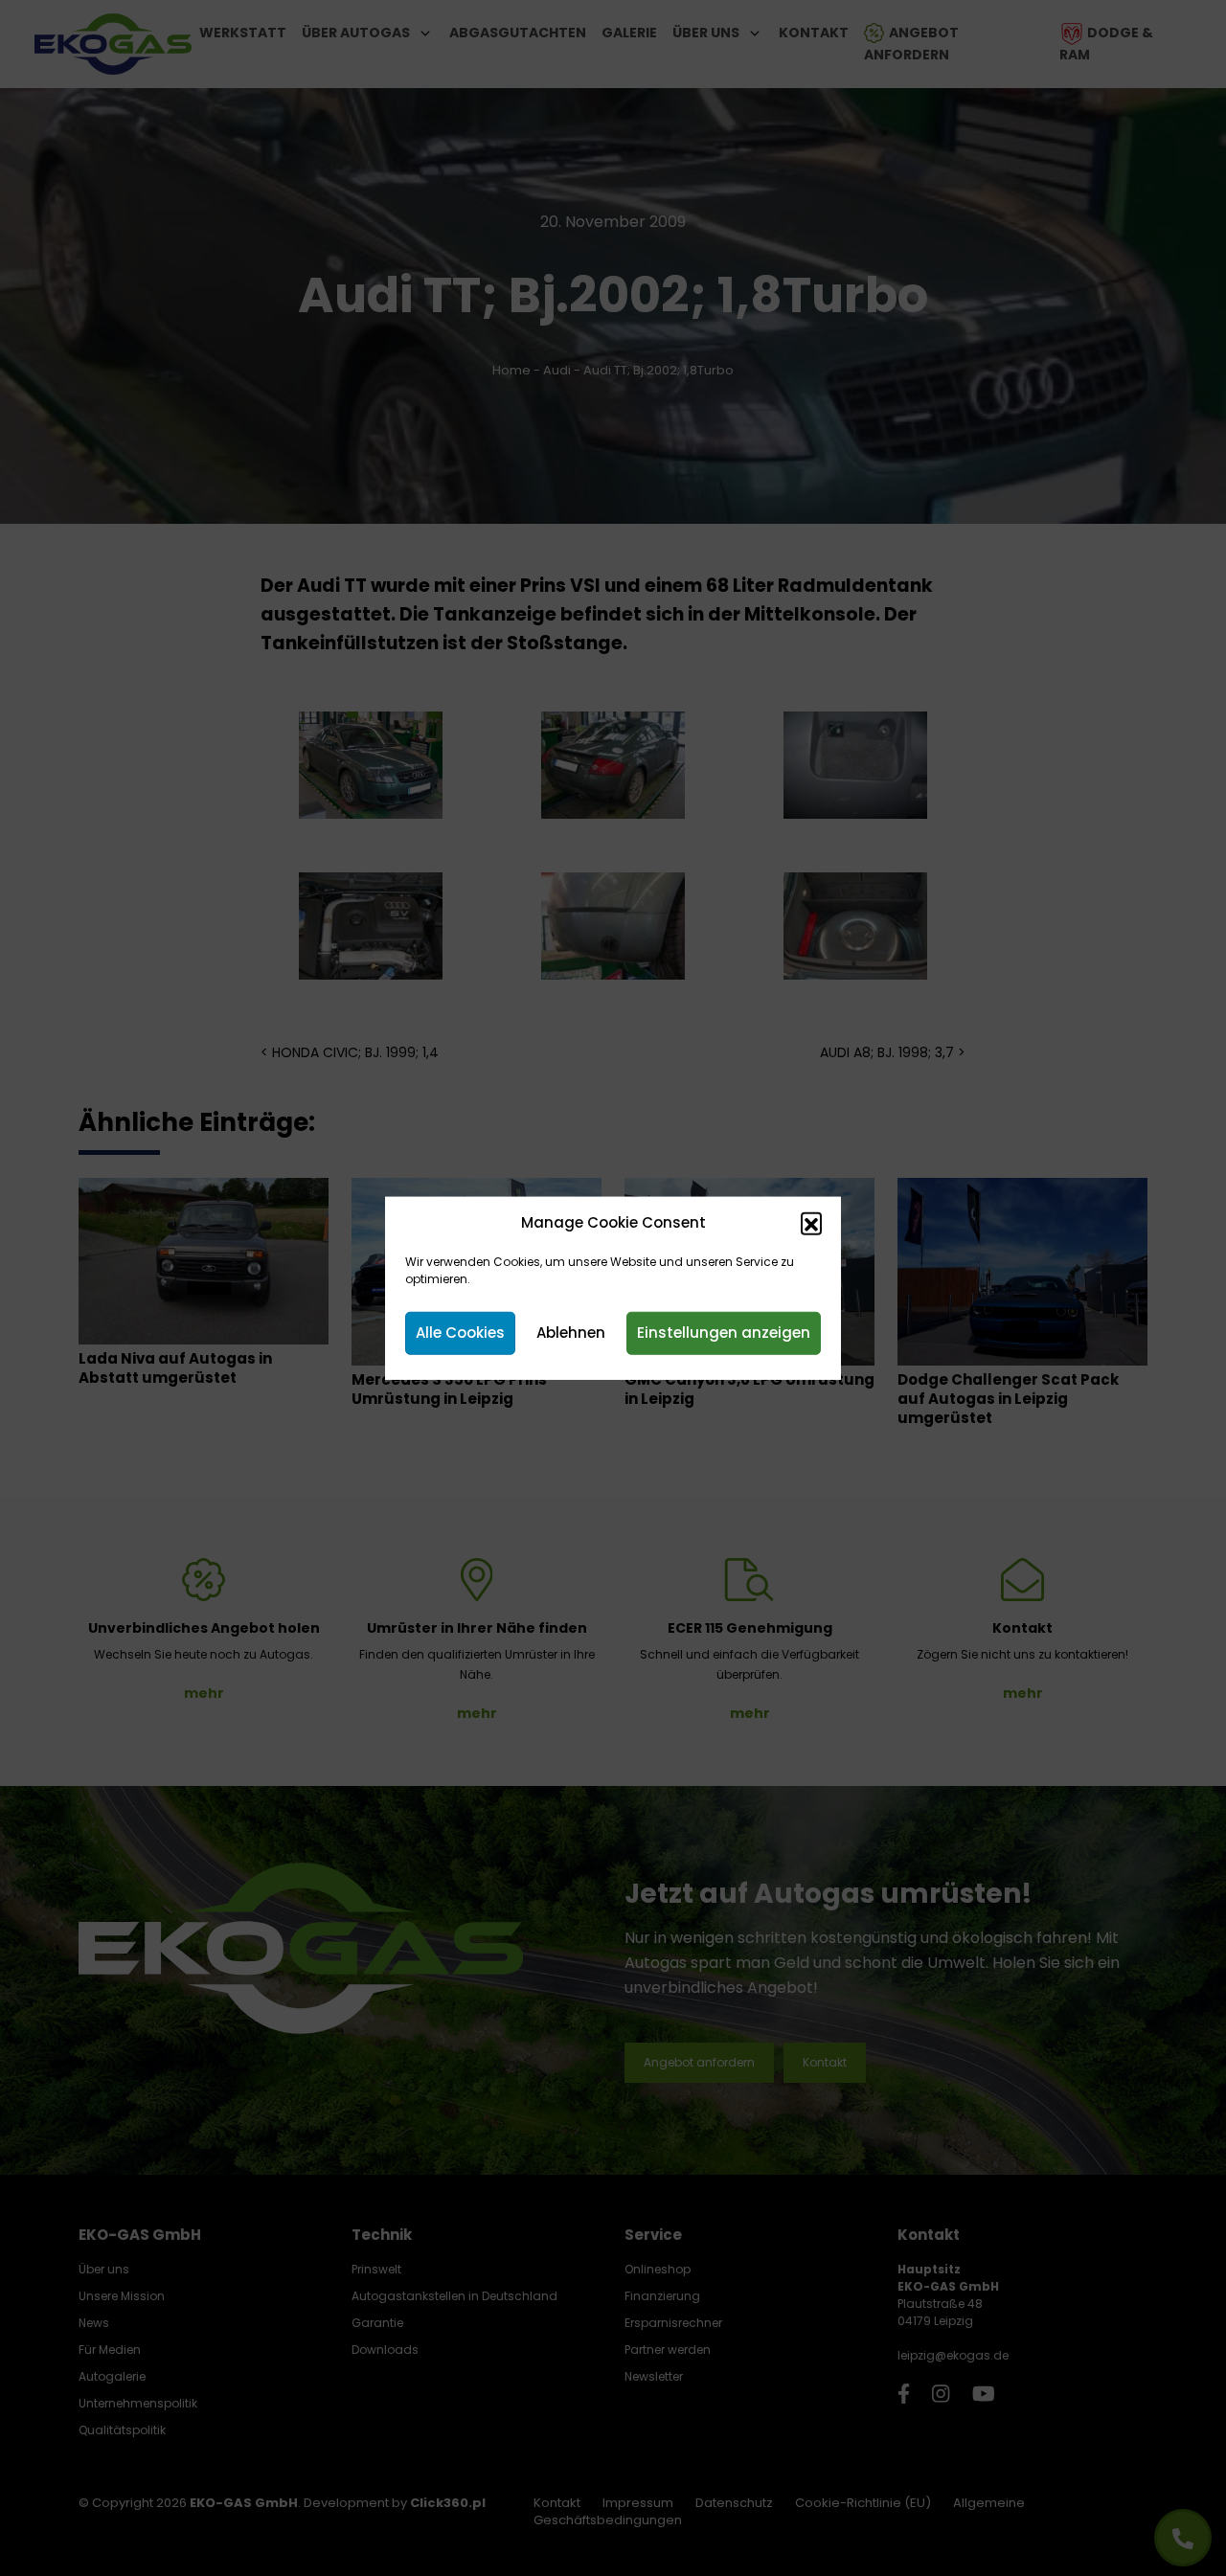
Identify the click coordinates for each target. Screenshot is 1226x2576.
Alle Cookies (460, 1333)
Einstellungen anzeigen (724, 1333)
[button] (811, 1223)
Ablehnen (571, 1333)
